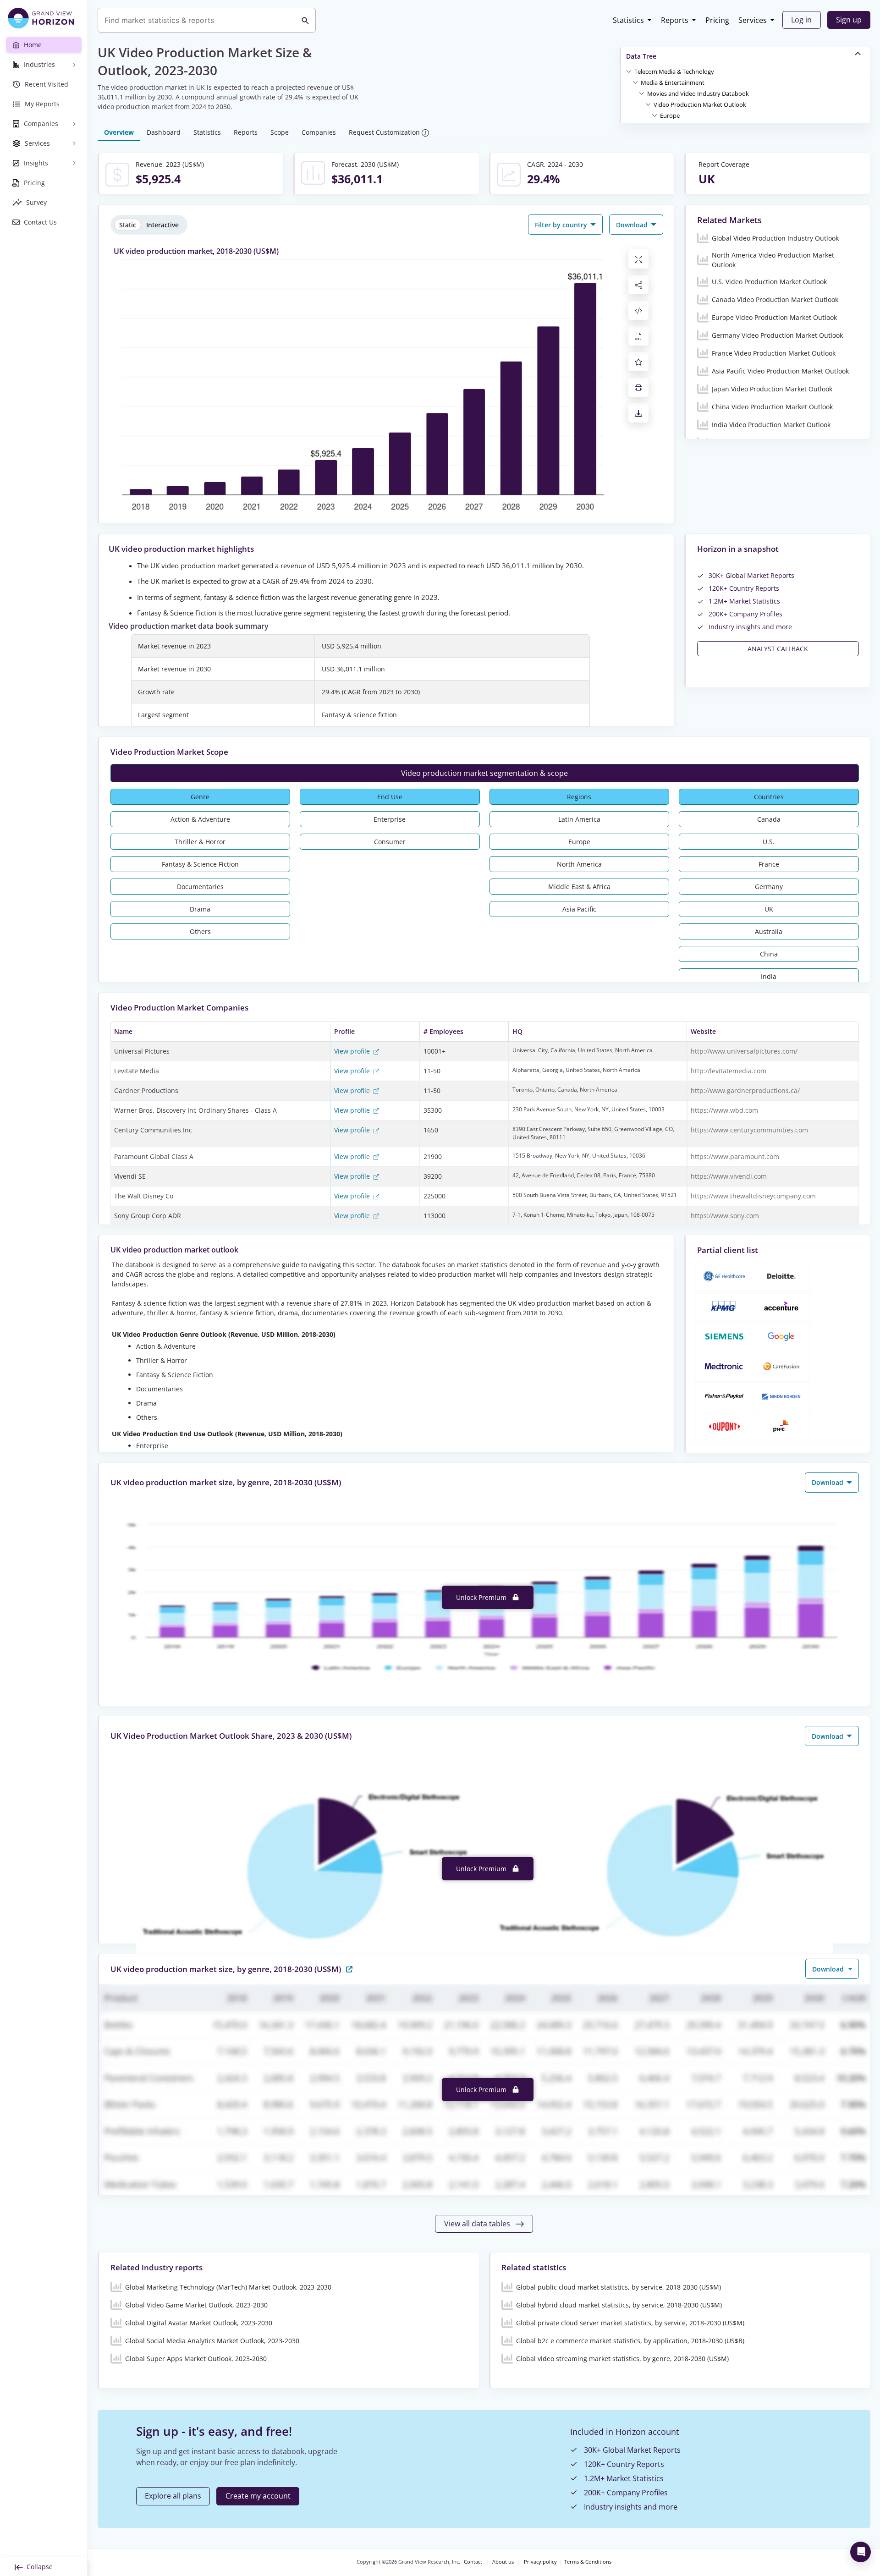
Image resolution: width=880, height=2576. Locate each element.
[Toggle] (629, 71)
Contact (473, 2562)
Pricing (717, 20)
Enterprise (390, 819)
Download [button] (633, 225)
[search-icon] (305, 20)
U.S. (769, 842)
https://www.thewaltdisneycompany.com (753, 1196)
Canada (769, 819)
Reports (675, 20)
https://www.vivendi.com (729, 1176)
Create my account (258, 2496)
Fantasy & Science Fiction (200, 864)
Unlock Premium (482, 1597)
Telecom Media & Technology (674, 71)
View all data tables (478, 2224)
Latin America (579, 819)
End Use (390, 797)
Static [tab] (128, 225)
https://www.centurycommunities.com (749, 1130)
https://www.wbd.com (724, 1110)
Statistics (628, 20)
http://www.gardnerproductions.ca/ (745, 1090)
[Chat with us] (861, 2552)
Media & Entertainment (673, 82)
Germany (769, 887)
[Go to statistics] (349, 1969)
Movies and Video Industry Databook (698, 93)
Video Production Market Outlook (700, 104)
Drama (200, 909)
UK (769, 909)
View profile (353, 1051)
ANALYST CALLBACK (778, 649)
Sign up (849, 20)
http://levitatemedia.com (729, 1071)
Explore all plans (173, 2496)
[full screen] (638, 259)
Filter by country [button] (562, 225)
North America (579, 864)
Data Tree (641, 56)
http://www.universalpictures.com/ (744, 1051)
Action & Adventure (200, 819)
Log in (801, 20)
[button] (674, 71)
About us (503, 2562)
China (769, 954)
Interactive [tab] (162, 225)
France (769, 864)
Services (753, 20)
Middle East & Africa (579, 887)
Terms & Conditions (588, 2562)
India (769, 976)
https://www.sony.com (725, 1216)
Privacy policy (540, 2562)
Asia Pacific (579, 909)
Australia (769, 931)
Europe (670, 115)
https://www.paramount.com (735, 1156)
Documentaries (200, 887)
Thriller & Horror (200, 842)
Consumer (390, 842)
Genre (200, 797)
